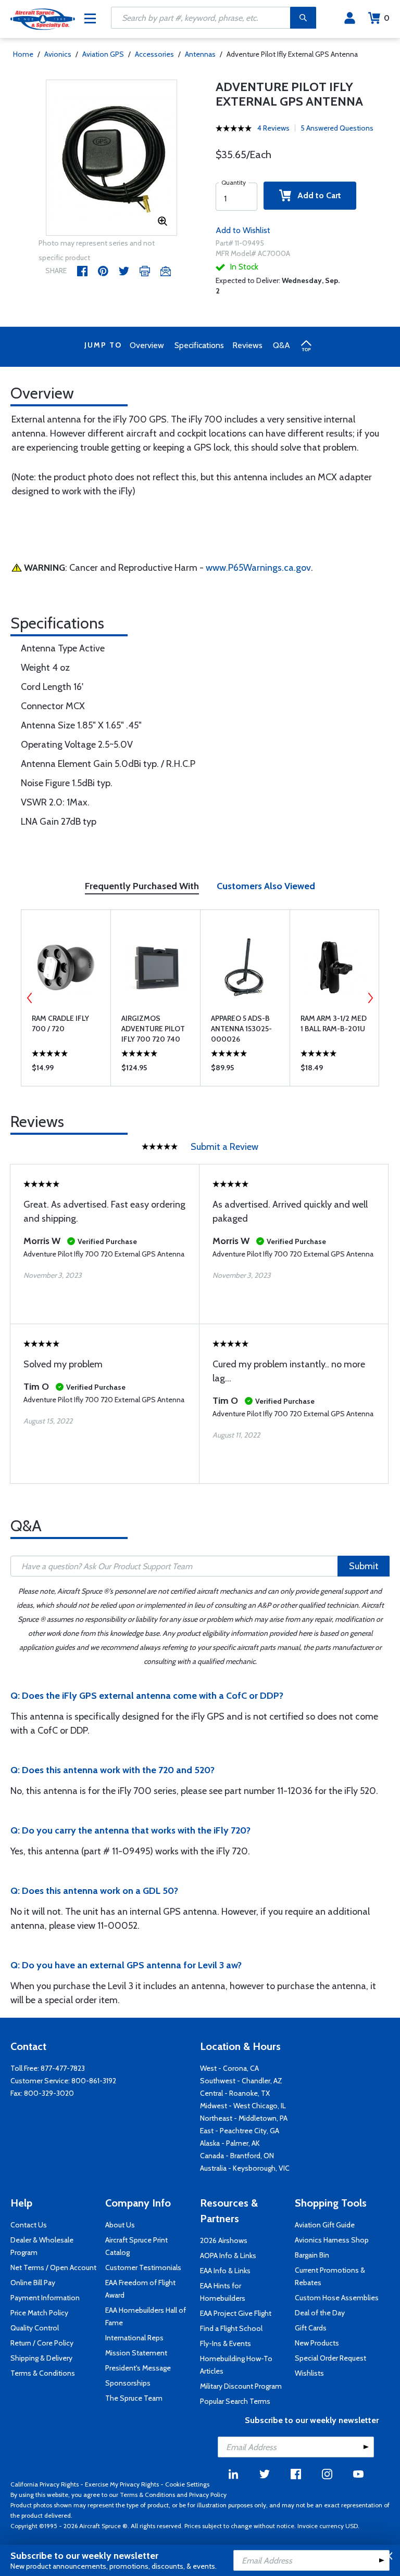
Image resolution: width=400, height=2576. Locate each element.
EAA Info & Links (225, 2271)
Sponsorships (128, 2383)
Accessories (154, 54)
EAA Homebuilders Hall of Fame (146, 2316)
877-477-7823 (63, 2068)
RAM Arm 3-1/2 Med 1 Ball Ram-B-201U (334, 1023)
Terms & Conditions (43, 2373)
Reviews (247, 345)
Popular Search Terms (235, 2401)
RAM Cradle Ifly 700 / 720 (60, 1023)
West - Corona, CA (229, 2068)
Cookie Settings (187, 2484)
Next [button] (370, 998)
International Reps (134, 2338)
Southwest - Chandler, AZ (241, 2081)
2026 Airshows (224, 2240)
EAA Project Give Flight (236, 2313)
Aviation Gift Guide (325, 2225)
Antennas (200, 54)
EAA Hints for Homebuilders (223, 2292)
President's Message (138, 2368)
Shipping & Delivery (41, 2358)
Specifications (199, 345)
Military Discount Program (241, 2386)
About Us (120, 2225)
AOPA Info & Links (228, 2255)
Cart (387, 18)
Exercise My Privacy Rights (122, 2484)
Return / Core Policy (42, 2343)
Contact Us (29, 2225)
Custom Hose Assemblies (337, 2298)
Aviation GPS (104, 54)
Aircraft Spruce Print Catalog (136, 2246)
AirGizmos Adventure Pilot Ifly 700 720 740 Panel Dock (153, 1029)
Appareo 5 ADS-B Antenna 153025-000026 (241, 1029)
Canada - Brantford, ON (237, 2156)
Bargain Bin (312, 2255)
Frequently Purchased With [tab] (142, 886)
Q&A (282, 345)
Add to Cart (316, 195)
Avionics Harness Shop (332, 2240)
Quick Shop (66, 1070)
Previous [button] (30, 998)
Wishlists (309, 2373)
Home (23, 54)
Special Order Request (330, 2358)
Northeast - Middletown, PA (244, 2118)
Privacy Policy (208, 2495)
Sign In (350, 18)
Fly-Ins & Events (226, 2343)
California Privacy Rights (45, 2484)
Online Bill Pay (33, 2283)
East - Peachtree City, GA (240, 2131)
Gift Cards (311, 2328)
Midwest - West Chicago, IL (243, 2106)
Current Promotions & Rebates (330, 2276)
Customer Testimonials (143, 2267)
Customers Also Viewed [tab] (266, 886)
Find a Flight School (231, 2328)
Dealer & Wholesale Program (42, 2246)
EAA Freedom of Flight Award (140, 2289)
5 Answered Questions (337, 128)
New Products (317, 2343)
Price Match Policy (39, 2313)
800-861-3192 (94, 2081)
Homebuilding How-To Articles (236, 2365)
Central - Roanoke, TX (235, 2093)
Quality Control (35, 2328)
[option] (112, 158)
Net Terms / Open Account (53, 2267)
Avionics (58, 54)
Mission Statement (136, 2353)
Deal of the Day (320, 2313)
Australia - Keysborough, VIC (245, 2168)
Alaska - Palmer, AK (230, 2143)
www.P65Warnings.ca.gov (258, 568)
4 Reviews (273, 128)
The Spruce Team (134, 2398)
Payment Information (45, 2298)
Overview (147, 345)
